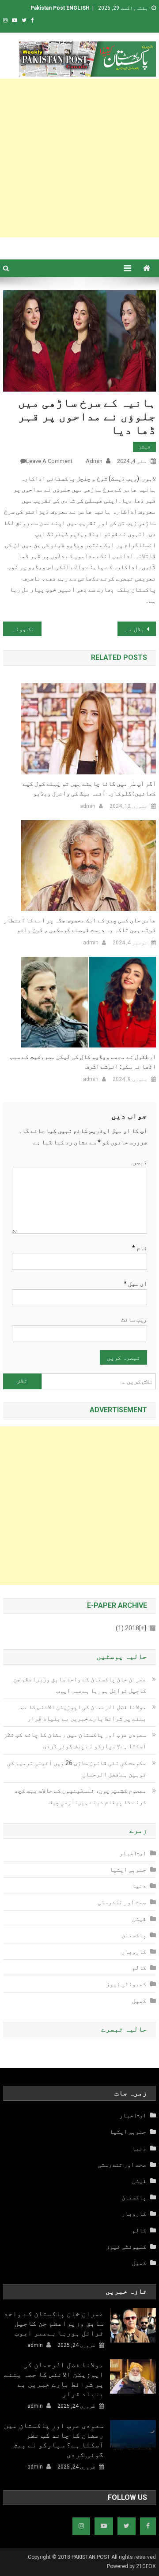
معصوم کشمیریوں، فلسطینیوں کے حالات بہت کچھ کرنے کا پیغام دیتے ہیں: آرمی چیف (80, 1796)
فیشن (144, 447)
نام (140, 1248)
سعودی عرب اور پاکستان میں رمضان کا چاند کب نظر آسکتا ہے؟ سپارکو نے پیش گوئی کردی (75, 1740)
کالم (139, 1968)
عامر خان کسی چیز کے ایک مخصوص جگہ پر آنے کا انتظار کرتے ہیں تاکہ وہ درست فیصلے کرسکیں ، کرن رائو (79, 925)
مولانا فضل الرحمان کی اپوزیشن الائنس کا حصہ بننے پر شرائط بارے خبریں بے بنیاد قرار (81, 1713)
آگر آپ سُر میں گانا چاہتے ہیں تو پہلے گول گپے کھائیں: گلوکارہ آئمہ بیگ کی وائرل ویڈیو (89, 788)
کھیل (139, 2001)
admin (94, 461)
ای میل (135, 1284)
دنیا (139, 1886)
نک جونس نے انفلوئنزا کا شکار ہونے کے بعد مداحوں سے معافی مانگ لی (19, 629)
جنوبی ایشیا (128, 1869)
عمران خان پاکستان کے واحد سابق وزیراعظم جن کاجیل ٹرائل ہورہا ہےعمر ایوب (80, 1685)
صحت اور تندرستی (122, 1902)
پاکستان (134, 1935)
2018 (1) (131, 1628)
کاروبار (134, 1951)
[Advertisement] (79, 158)
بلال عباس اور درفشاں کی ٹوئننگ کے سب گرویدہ (131, 629)
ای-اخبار (133, 1853)
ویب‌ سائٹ (134, 1319)
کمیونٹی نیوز (126, 1984)
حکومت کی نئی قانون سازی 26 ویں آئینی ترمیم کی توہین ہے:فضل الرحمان (77, 1769)
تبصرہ (138, 1162)
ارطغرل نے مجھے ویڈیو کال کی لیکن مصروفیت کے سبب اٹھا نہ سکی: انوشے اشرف (83, 1062)
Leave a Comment (49, 461)
